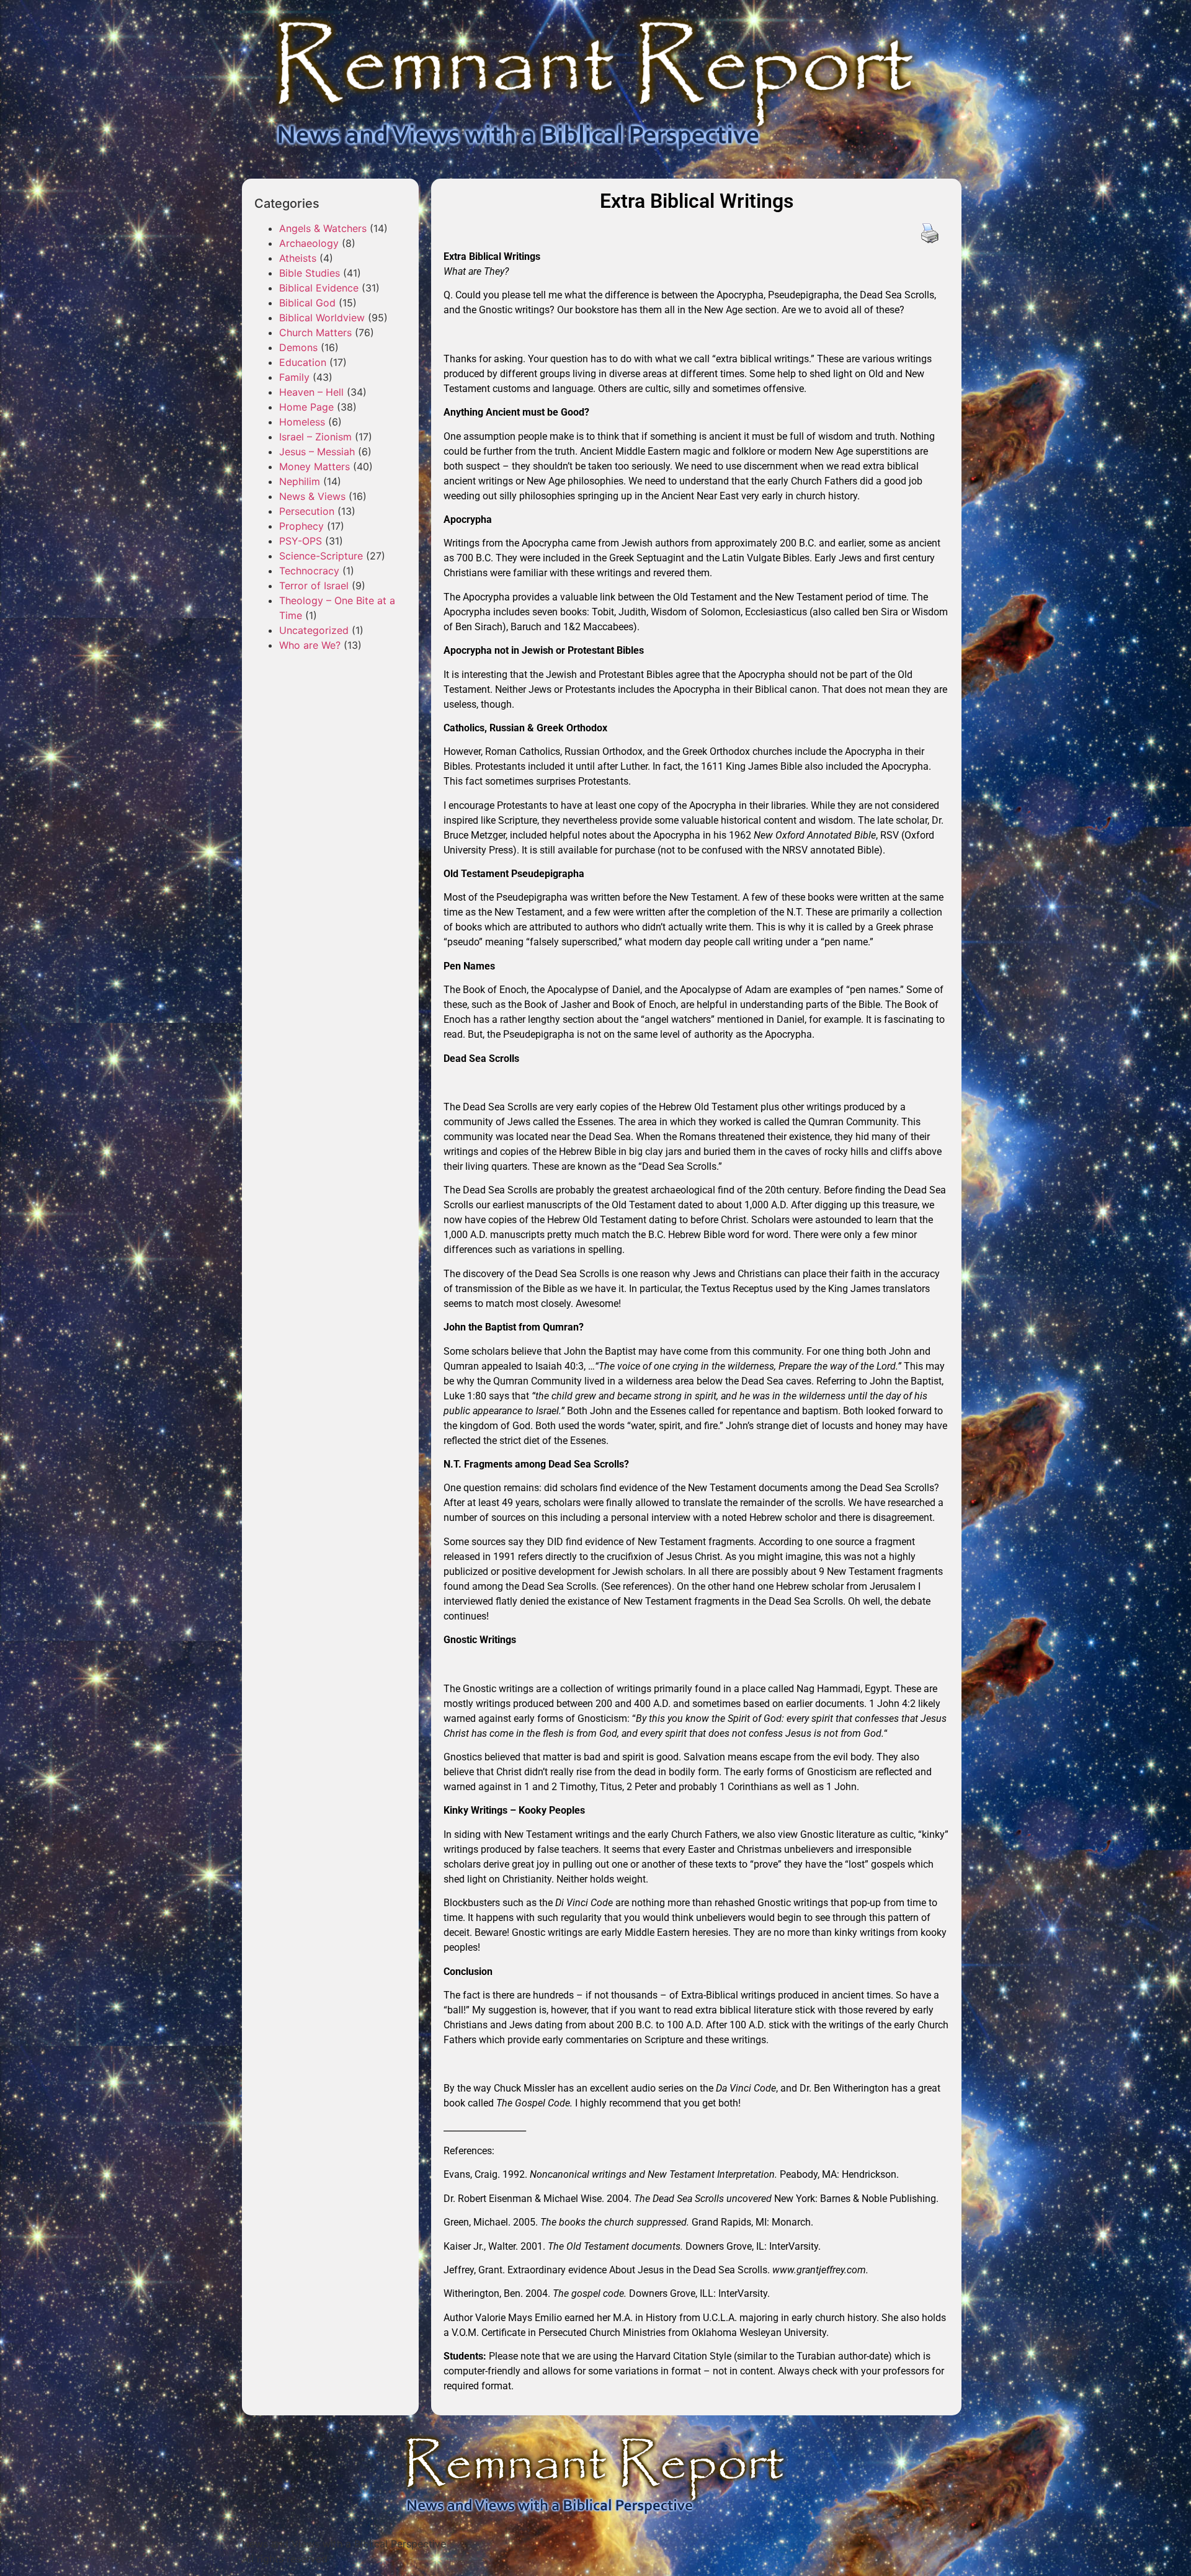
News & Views (312, 496)
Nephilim (300, 481)
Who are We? (310, 645)
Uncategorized (314, 630)
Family (294, 377)
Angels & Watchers (323, 228)
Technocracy (309, 571)
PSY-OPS (301, 541)
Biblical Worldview (322, 318)
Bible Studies (310, 273)
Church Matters (315, 332)
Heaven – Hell (311, 392)
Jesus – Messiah (317, 452)
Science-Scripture (321, 556)
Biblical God (307, 303)
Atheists (298, 258)
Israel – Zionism (315, 437)
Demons (298, 347)
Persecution (307, 511)
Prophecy (301, 526)
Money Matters (314, 466)
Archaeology (309, 243)
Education (303, 362)
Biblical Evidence (319, 288)
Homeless (302, 422)
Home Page (306, 407)
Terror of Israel (314, 586)
